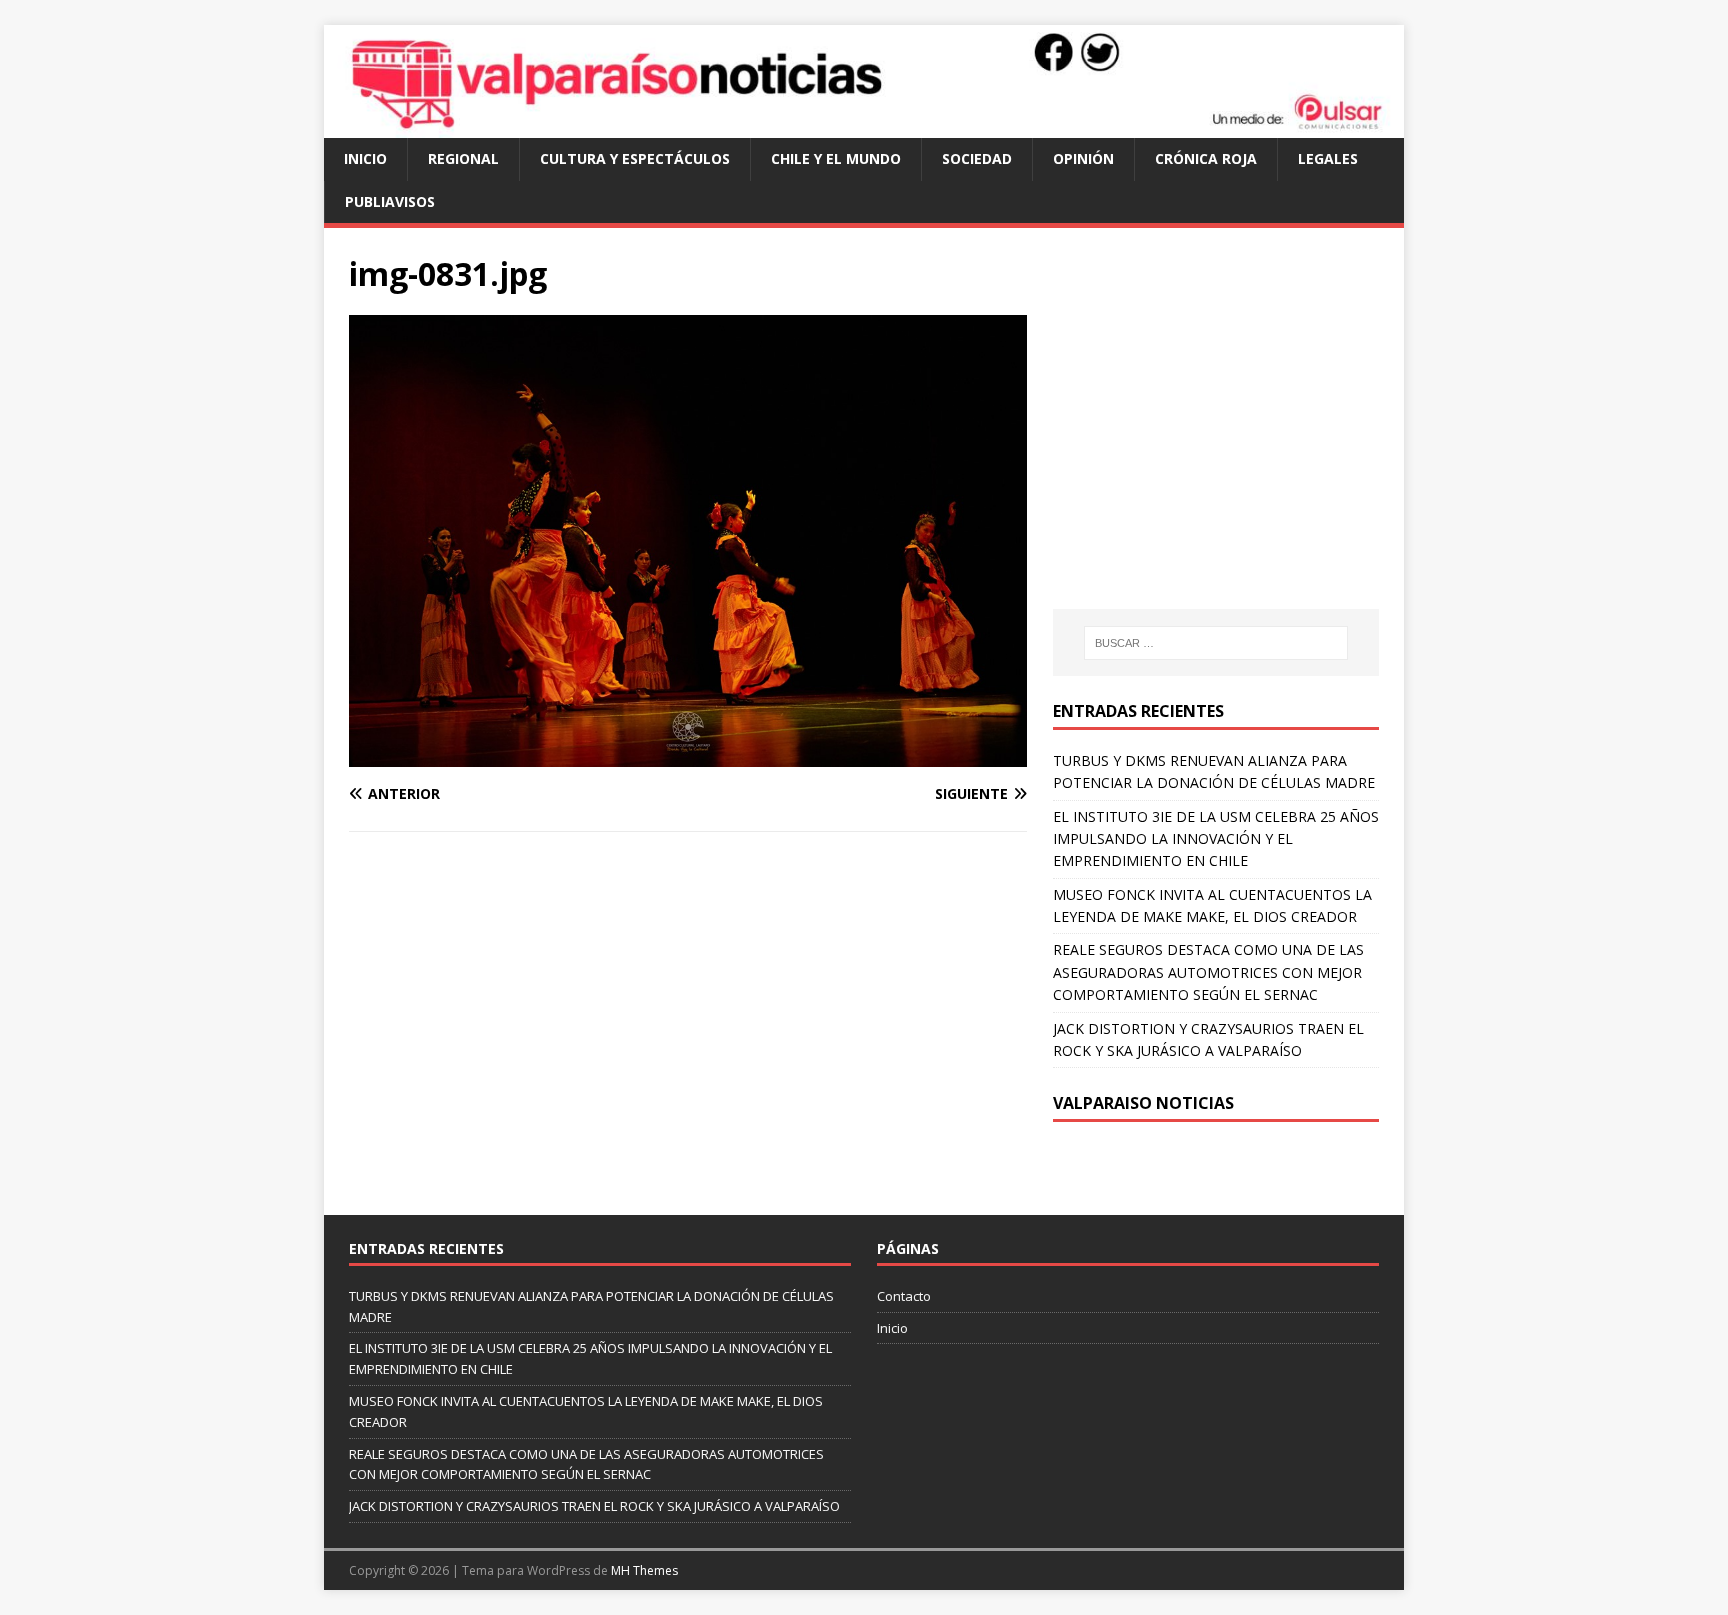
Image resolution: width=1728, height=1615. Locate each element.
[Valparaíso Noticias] (864, 126)
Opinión (1083, 158)
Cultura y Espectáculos (635, 158)
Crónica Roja (1206, 158)
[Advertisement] (1221, 438)
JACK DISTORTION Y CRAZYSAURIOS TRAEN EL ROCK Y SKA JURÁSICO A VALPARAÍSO (594, 1506)
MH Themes (644, 1570)
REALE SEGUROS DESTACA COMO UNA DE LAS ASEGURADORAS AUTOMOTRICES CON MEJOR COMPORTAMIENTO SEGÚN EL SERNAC (1208, 972)
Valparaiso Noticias (1143, 1103)
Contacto (904, 1296)
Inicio (365, 158)
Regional (463, 158)
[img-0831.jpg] (688, 755)
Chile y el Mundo (836, 158)
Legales (1328, 158)
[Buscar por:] (1216, 643)
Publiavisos (390, 201)
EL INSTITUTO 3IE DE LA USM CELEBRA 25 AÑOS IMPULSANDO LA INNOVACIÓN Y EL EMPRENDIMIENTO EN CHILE (1216, 839)
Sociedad (977, 158)
